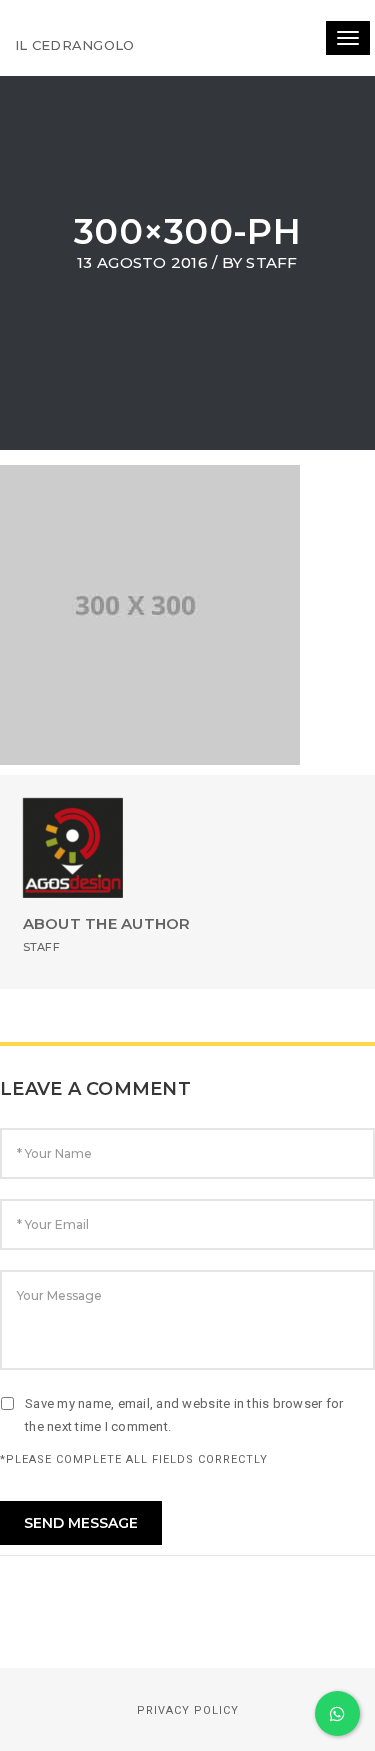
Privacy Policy (188, 1710)
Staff (271, 262)
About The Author (107, 923)
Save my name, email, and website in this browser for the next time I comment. (184, 1415)
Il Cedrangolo (74, 45)
